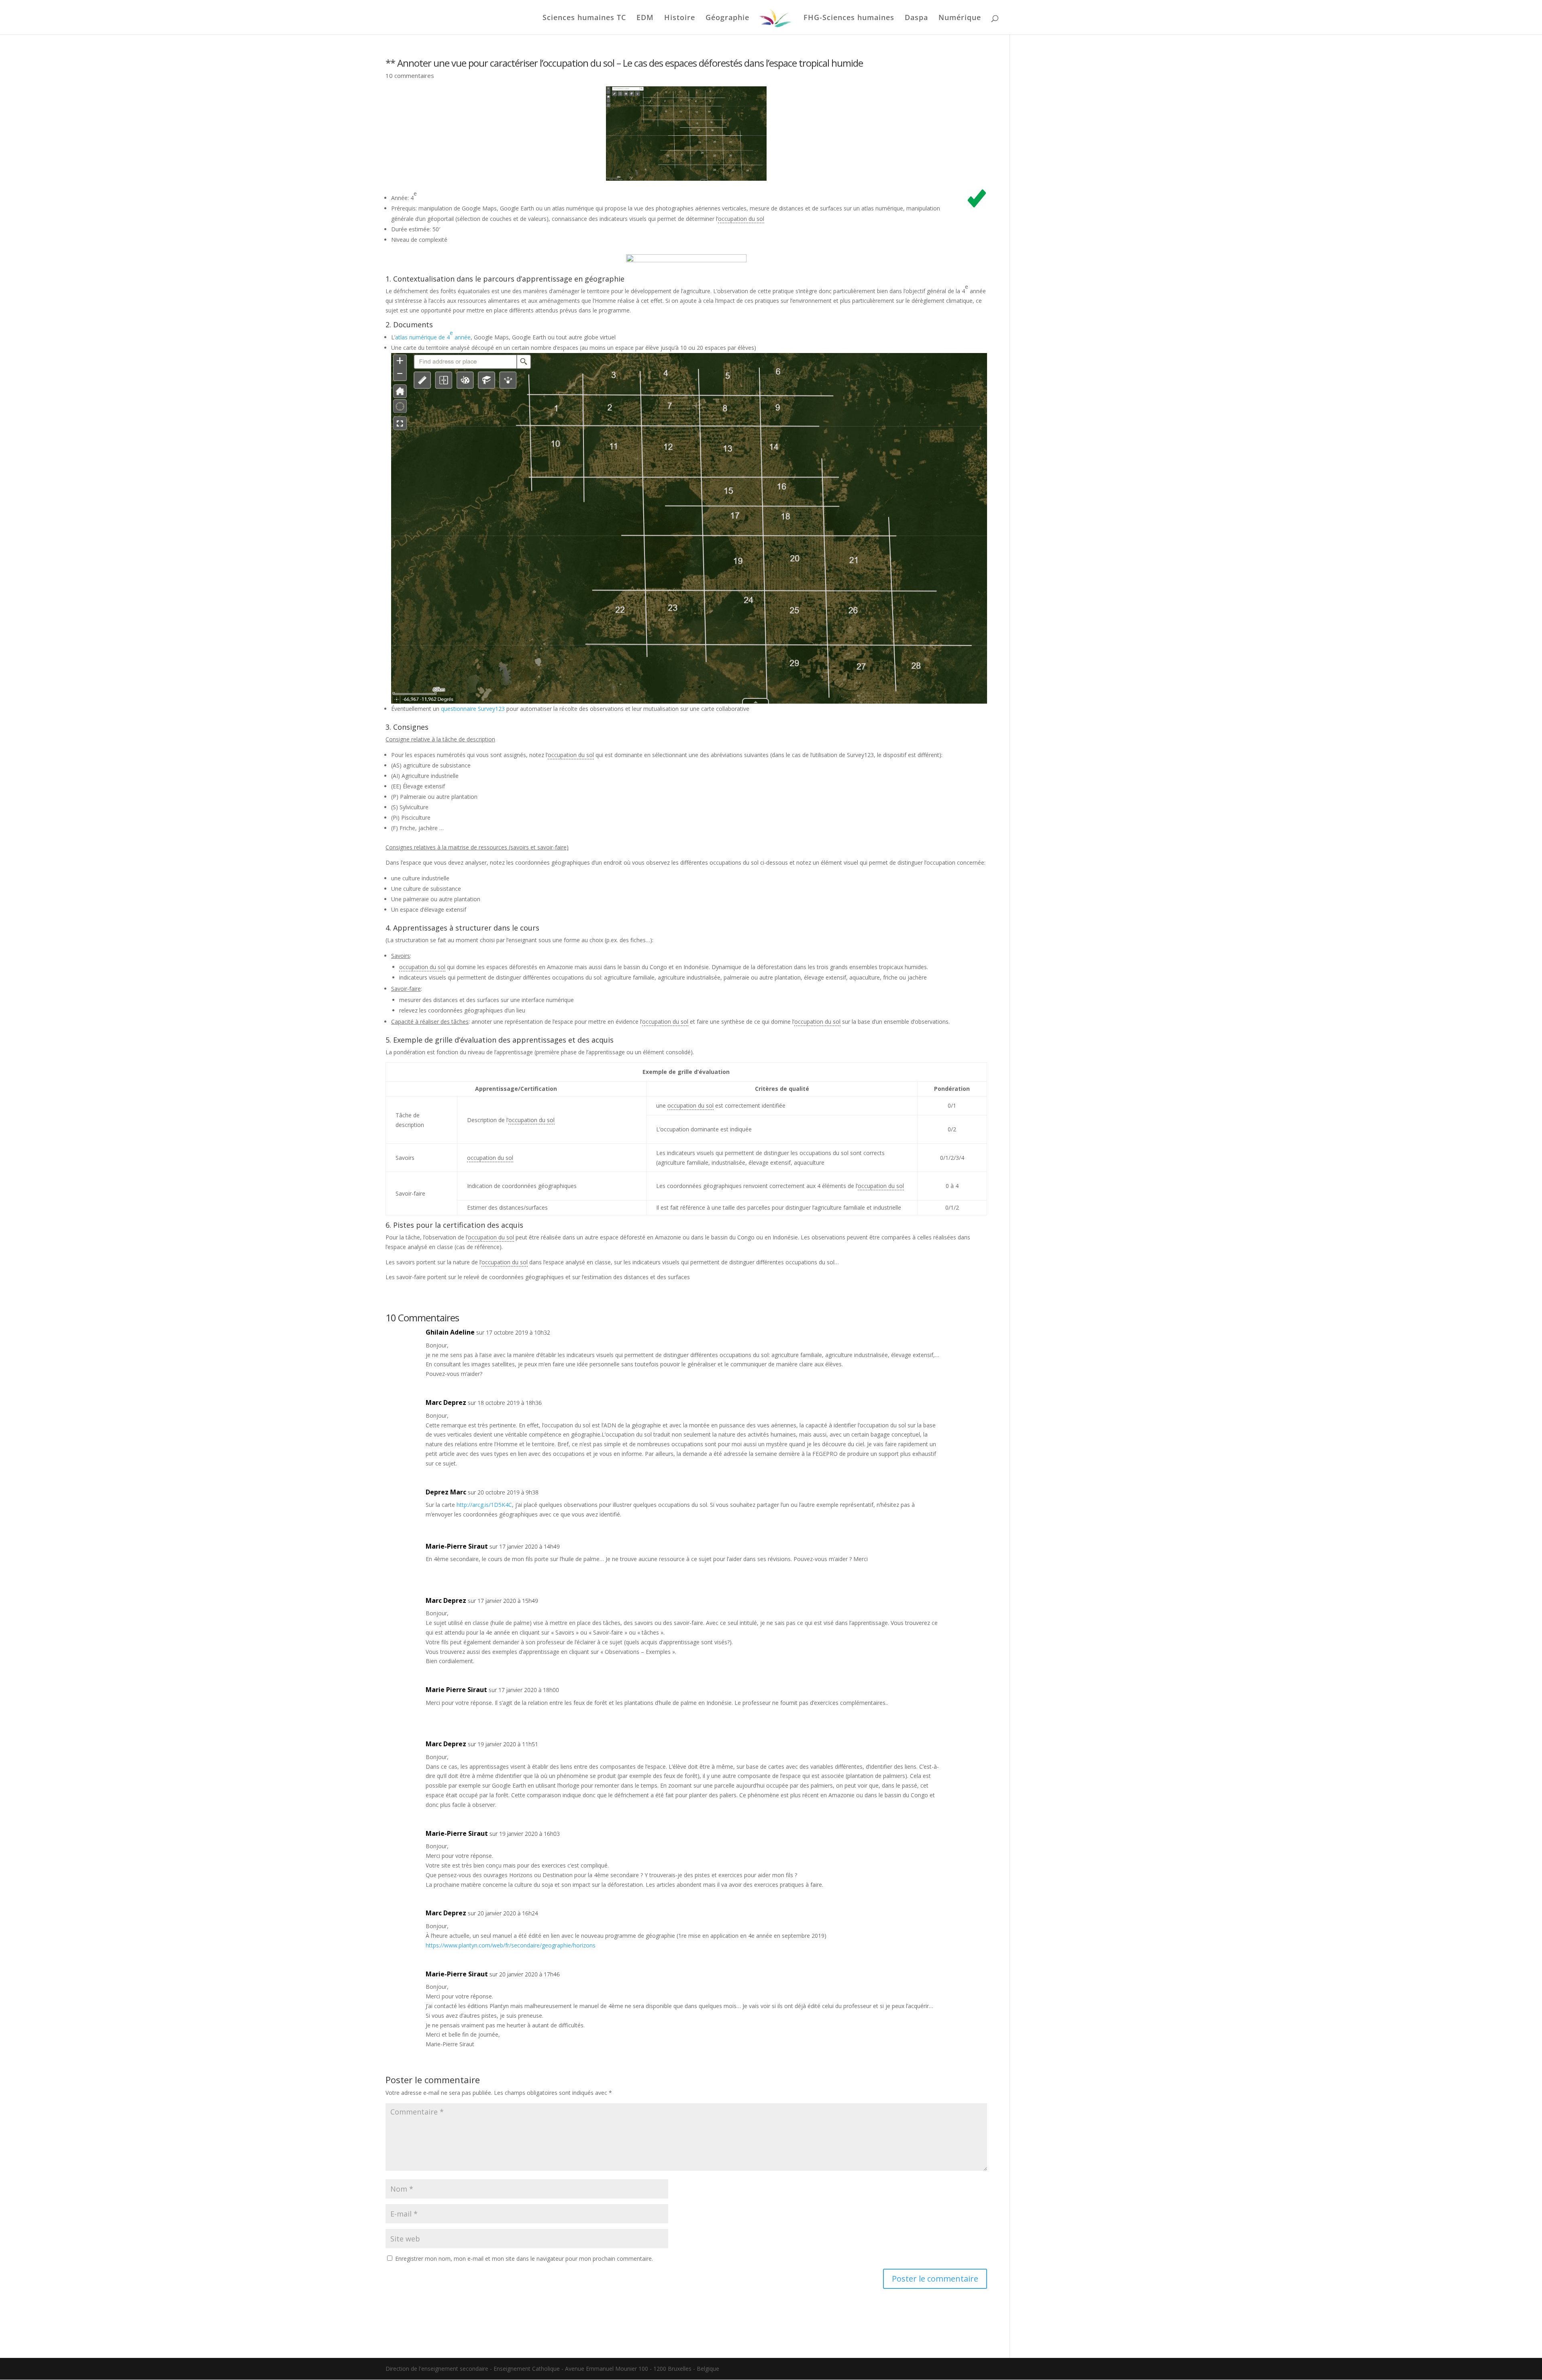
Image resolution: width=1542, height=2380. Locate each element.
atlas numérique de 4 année (433, 335)
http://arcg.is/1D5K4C (484, 1505)
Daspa (916, 18)
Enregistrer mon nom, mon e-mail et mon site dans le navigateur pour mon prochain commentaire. (524, 2259)
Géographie (727, 18)
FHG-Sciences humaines (849, 18)
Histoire (680, 18)
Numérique (960, 18)
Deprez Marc (446, 1492)
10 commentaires (410, 76)
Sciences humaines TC (584, 18)
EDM (645, 18)
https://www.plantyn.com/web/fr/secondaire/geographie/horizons (511, 1945)
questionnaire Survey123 (473, 709)
